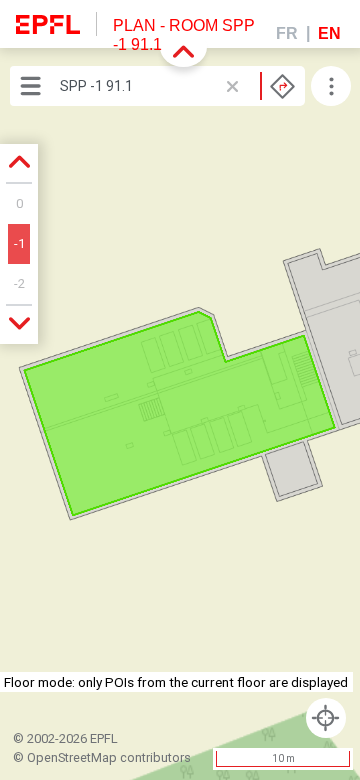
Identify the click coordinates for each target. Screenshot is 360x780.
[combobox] (177, 86)
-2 (19, 283)
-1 (19, 243)
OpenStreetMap (72, 757)
